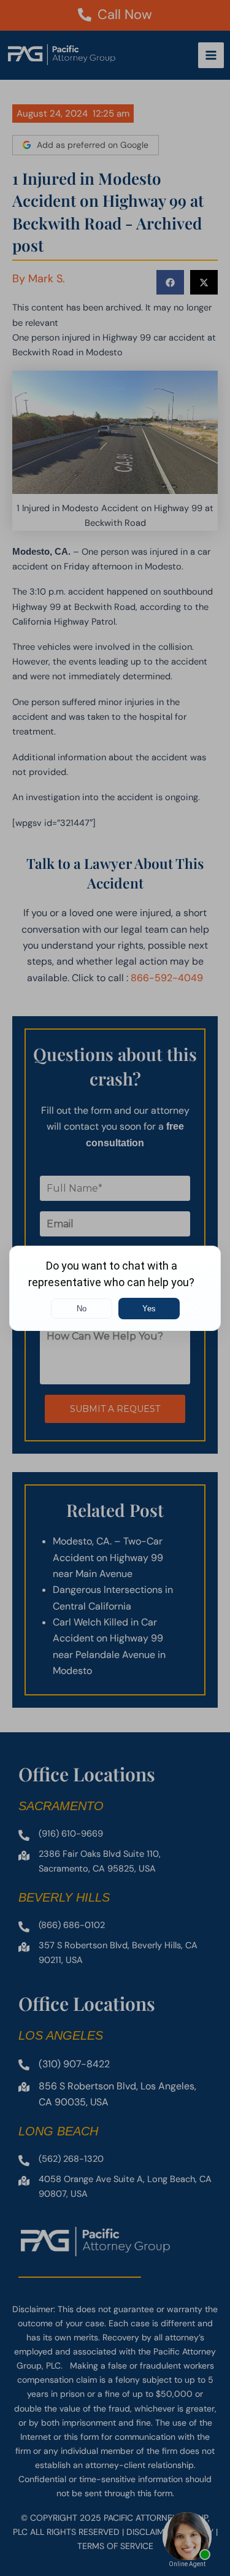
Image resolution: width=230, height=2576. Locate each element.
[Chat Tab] (115, 1288)
